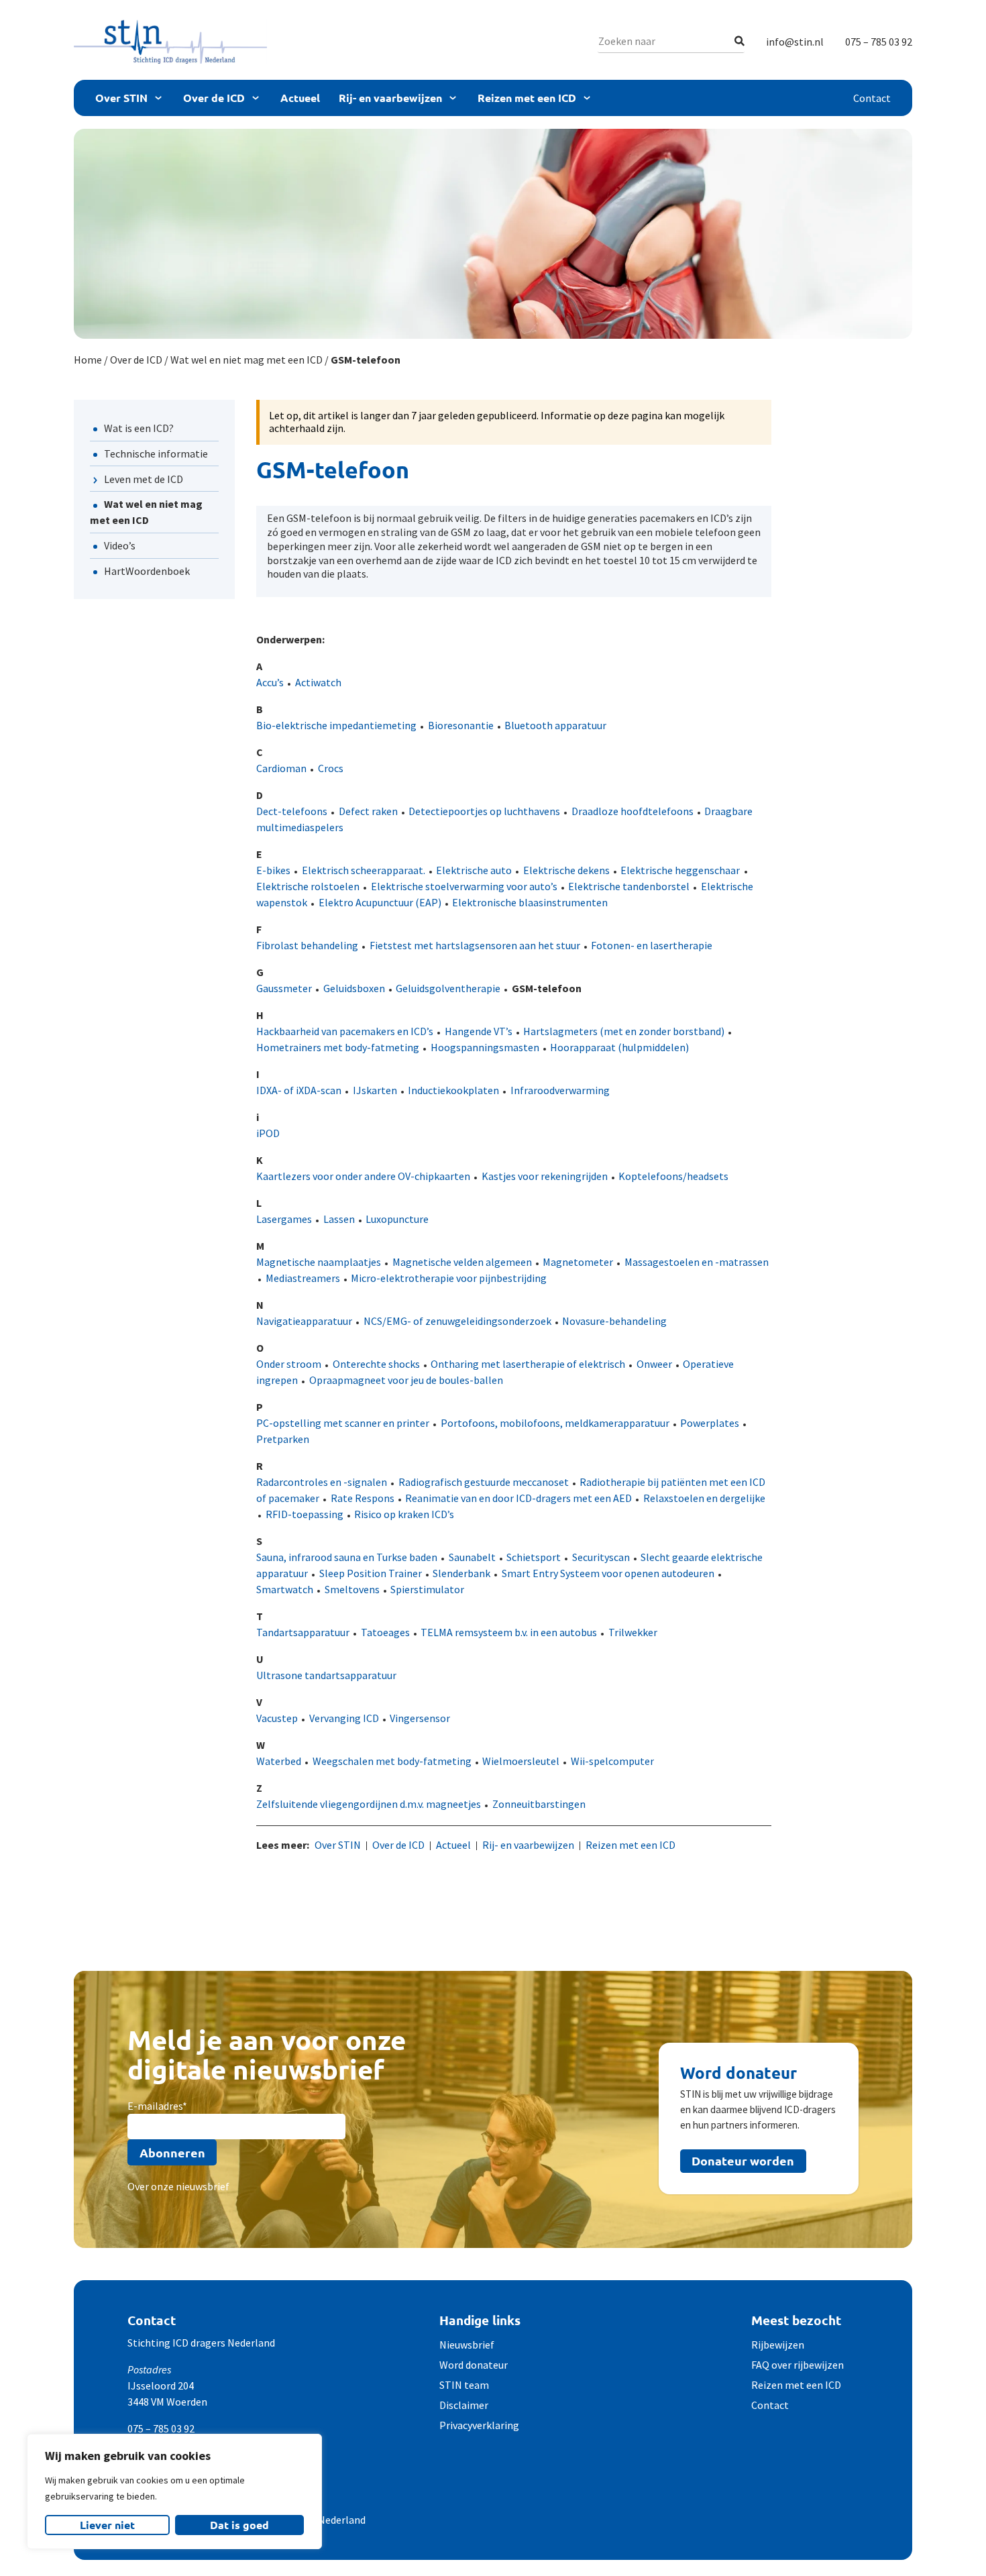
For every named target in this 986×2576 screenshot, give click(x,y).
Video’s (120, 545)
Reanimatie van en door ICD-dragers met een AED (518, 1498)
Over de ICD (214, 98)
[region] (174, 2491)
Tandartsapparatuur (303, 1632)
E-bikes (273, 870)
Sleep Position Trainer (371, 1573)
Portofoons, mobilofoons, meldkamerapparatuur (555, 1423)
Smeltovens (352, 1589)
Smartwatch (285, 1589)
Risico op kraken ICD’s (404, 1514)
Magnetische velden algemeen (462, 1262)
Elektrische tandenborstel (629, 886)
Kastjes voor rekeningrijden (545, 1176)
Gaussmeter (284, 988)
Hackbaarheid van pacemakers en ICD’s (345, 1031)
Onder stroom (289, 1364)
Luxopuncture (397, 1219)
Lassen (339, 1219)
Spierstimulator (427, 1589)
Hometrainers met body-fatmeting (338, 1047)
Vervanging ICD (344, 1718)
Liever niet (107, 2525)
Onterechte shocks (376, 1364)
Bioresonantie (461, 725)
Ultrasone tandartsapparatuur (326, 1675)
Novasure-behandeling (614, 1321)
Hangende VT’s (479, 1031)
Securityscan (601, 1557)
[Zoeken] (739, 41)
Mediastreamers (303, 1278)
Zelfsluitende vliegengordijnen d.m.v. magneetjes (369, 1804)
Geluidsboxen (354, 988)
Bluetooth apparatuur (555, 725)
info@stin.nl (795, 42)
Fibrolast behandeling (307, 945)
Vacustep (277, 1718)
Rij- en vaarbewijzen (390, 98)
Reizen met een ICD (527, 98)
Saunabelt (472, 1557)
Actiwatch (318, 682)
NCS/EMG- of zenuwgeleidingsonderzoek (457, 1321)
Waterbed (279, 1761)
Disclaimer (464, 2405)
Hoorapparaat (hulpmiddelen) (619, 1047)
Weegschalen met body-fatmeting (392, 1761)
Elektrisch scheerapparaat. (364, 870)
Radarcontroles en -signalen (322, 1482)
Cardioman (281, 768)
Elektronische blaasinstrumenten (530, 902)
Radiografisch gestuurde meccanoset (484, 1482)
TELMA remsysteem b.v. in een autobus (509, 1632)
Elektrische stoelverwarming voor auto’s (464, 886)
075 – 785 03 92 (879, 42)
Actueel (300, 98)
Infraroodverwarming (560, 1090)
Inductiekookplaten (453, 1090)
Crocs (331, 768)
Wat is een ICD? (139, 428)
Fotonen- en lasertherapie (652, 945)
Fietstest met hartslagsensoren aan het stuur (475, 945)
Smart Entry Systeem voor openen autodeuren (608, 1573)
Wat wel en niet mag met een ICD (246, 360)
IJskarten (375, 1090)
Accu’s (270, 682)
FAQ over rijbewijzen (798, 2365)
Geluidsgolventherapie (448, 988)
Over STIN (121, 98)
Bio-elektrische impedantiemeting (336, 725)
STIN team (464, 2385)
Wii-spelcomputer (612, 1761)
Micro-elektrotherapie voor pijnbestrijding (449, 1278)
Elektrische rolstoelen (308, 886)
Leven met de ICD (144, 479)
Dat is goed (239, 2525)
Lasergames (284, 1219)
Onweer (654, 1364)
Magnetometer (578, 1262)
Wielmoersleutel (521, 1761)
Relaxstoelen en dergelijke (704, 1498)
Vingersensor (420, 1718)
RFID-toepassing (305, 1514)
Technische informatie (156, 453)
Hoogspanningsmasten (485, 1047)
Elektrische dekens (566, 870)
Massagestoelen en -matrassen (697, 1262)
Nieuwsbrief (467, 2345)
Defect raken (368, 811)
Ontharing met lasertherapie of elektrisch (528, 1364)
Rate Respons (363, 1498)
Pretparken (283, 1439)
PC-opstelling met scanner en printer (343, 1423)
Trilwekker (633, 1632)
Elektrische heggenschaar (680, 870)
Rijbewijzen (778, 2345)
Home (88, 360)
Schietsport (534, 1557)
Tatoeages (385, 1632)
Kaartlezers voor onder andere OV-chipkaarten (363, 1176)
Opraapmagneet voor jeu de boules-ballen (406, 1380)
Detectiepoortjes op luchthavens (484, 811)
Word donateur (474, 2365)
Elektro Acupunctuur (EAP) (380, 902)
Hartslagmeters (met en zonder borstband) (624, 1031)
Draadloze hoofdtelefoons (633, 811)
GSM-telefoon (547, 988)
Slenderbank (461, 1573)
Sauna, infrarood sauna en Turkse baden (347, 1557)
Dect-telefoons (292, 811)
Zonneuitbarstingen (539, 1804)
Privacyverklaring (479, 2425)
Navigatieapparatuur (304, 1321)
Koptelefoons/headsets (673, 1176)
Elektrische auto (474, 870)
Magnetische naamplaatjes (319, 1262)
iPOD (268, 1133)
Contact (872, 98)
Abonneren (172, 2152)
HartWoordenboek (147, 571)
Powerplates (710, 1423)
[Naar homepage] (170, 42)
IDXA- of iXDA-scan (299, 1090)
